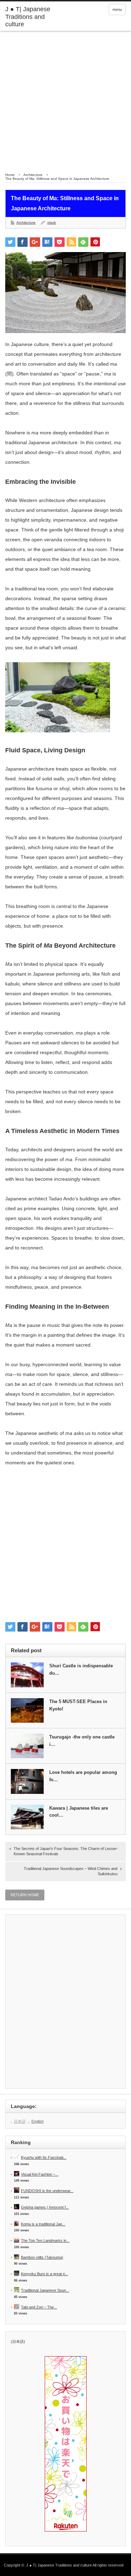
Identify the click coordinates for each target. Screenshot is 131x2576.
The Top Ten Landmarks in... (45, 2241)
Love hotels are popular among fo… (83, 1776)
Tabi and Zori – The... (39, 2307)
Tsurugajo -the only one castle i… (82, 1741)
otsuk (52, 222)
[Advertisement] (65, 100)
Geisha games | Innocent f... (45, 2207)
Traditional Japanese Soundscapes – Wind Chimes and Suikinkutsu (71, 1871)
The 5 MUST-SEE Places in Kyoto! (78, 1705)
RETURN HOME (25, 1895)
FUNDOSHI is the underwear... (47, 2191)
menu (117, 9)
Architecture (26, 222)
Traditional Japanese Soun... (45, 2290)
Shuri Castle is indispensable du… (81, 1669)
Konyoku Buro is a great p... (45, 2274)
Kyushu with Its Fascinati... (44, 2157)
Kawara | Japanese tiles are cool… (79, 1812)
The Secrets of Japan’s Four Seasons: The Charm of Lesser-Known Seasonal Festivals (66, 1851)
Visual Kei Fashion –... (40, 2174)
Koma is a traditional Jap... (43, 2224)
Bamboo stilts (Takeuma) (42, 2257)
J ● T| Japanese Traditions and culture (28, 17)
